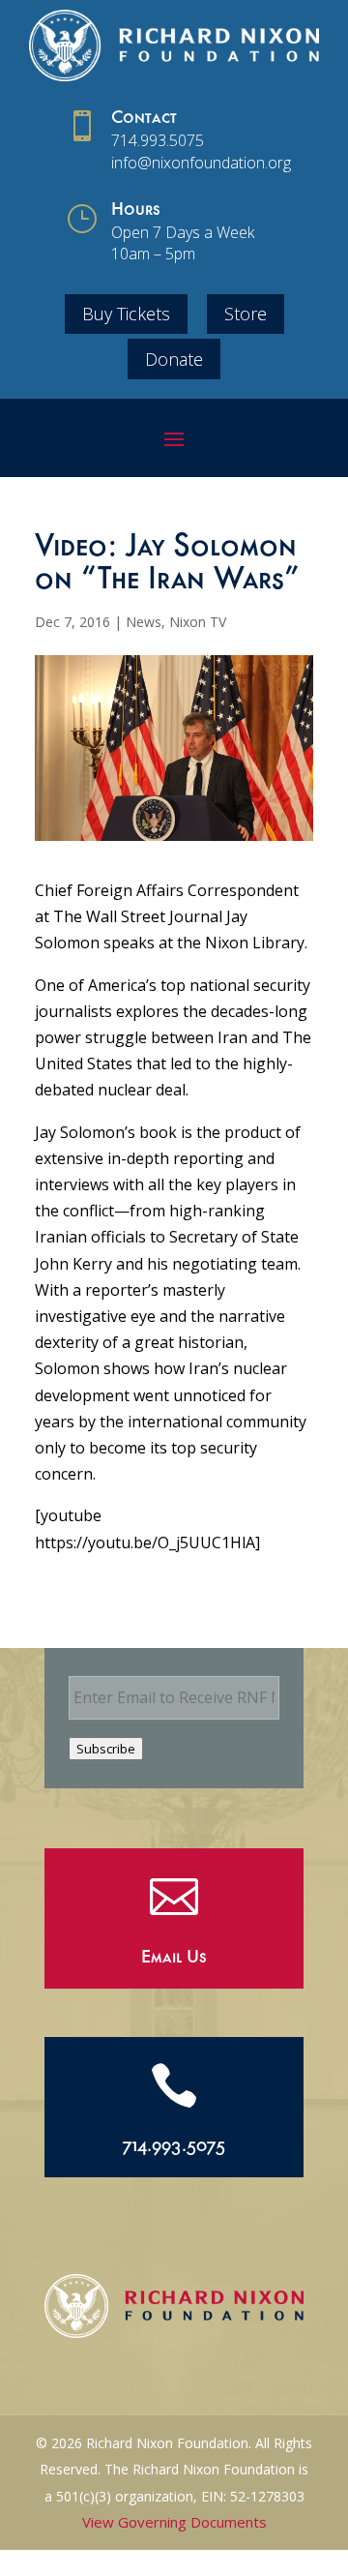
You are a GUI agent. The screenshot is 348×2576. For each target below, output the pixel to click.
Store (246, 314)
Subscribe (106, 1749)
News (144, 622)
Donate (174, 359)
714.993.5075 (158, 140)
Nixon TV (198, 622)
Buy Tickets (126, 314)
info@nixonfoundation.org (201, 163)
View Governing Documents (174, 2522)
